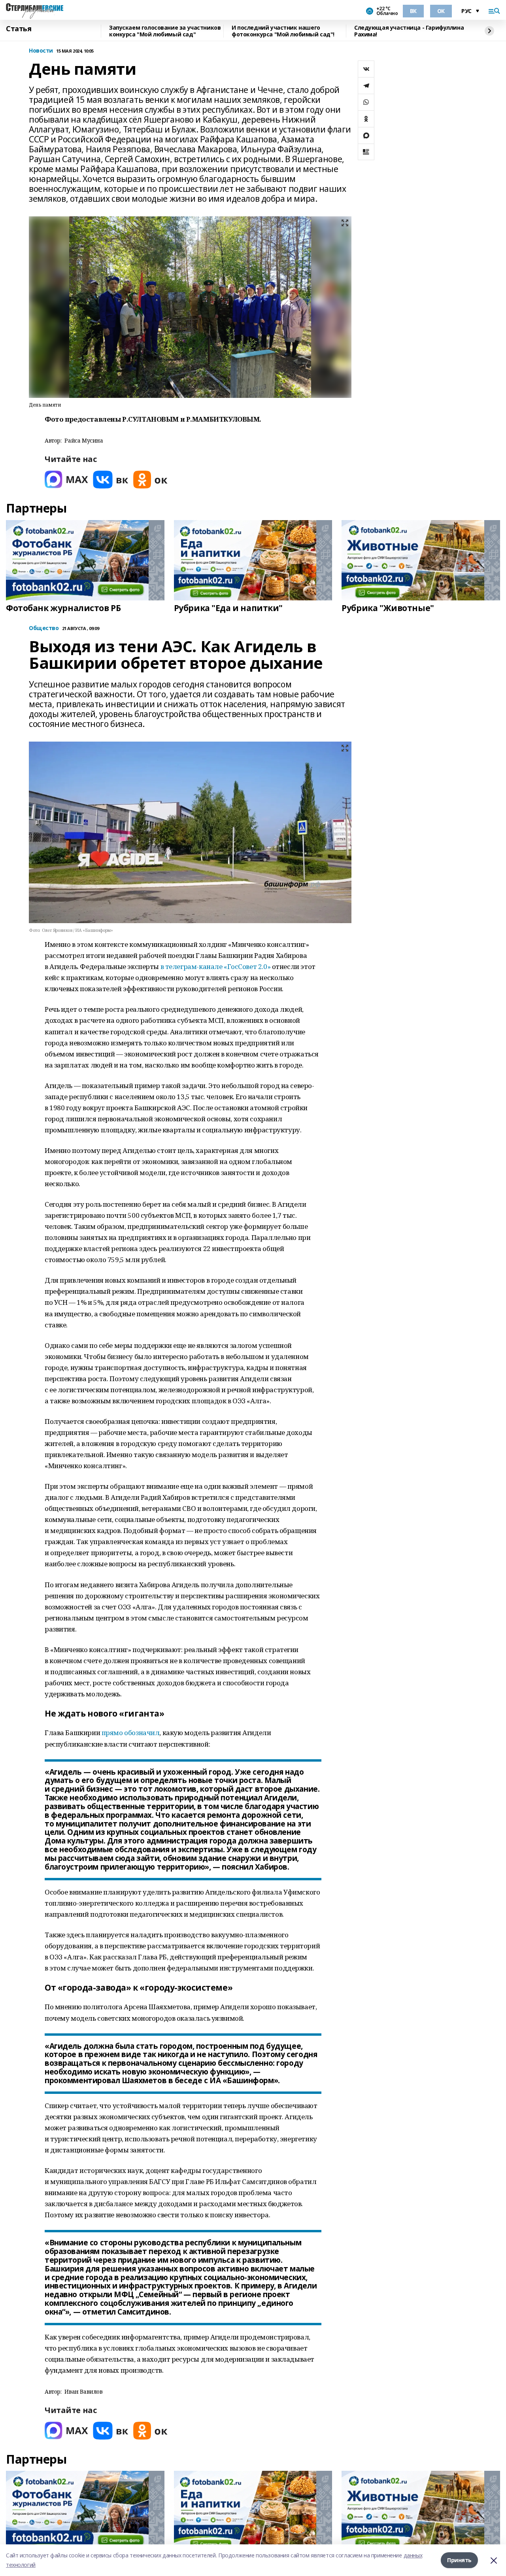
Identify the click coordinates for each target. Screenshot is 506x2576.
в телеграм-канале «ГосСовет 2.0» (216, 966)
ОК (441, 11)
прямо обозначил (131, 1733)
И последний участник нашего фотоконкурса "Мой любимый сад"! (283, 31)
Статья (19, 29)
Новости (41, 51)
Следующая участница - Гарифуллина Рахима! (409, 31)
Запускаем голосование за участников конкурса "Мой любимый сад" (165, 31)
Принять (459, 2560)
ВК (413, 11)
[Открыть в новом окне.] (66, 480)
